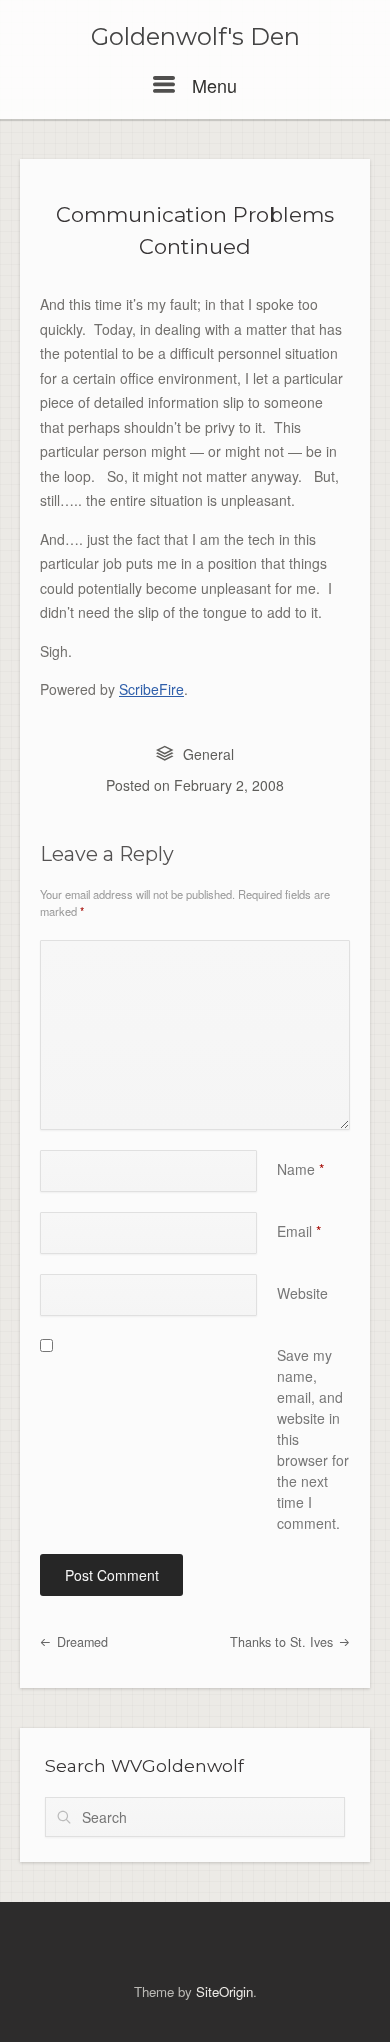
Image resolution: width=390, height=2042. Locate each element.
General (208, 754)
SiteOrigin (224, 1991)
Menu (212, 85)
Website (302, 1293)
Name (300, 1169)
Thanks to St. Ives (283, 1642)
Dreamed (80, 1642)
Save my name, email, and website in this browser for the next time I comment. (313, 1439)
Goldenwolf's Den (195, 37)
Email (299, 1231)
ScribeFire (151, 689)
